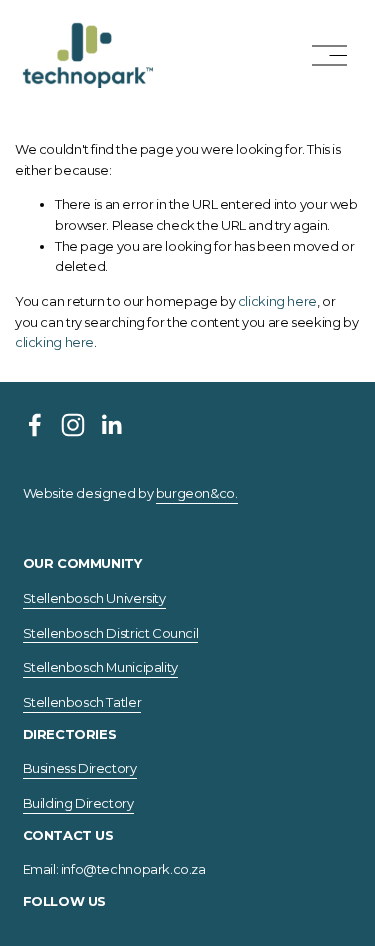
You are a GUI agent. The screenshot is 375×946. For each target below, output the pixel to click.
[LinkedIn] (111, 425)
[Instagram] (73, 425)
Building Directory (78, 803)
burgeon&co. (197, 493)
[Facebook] (35, 425)
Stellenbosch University (94, 598)
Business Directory (80, 768)
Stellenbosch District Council (111, 633)
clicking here (277, 301)
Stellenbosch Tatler (82, 702)
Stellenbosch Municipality (100, 667)
